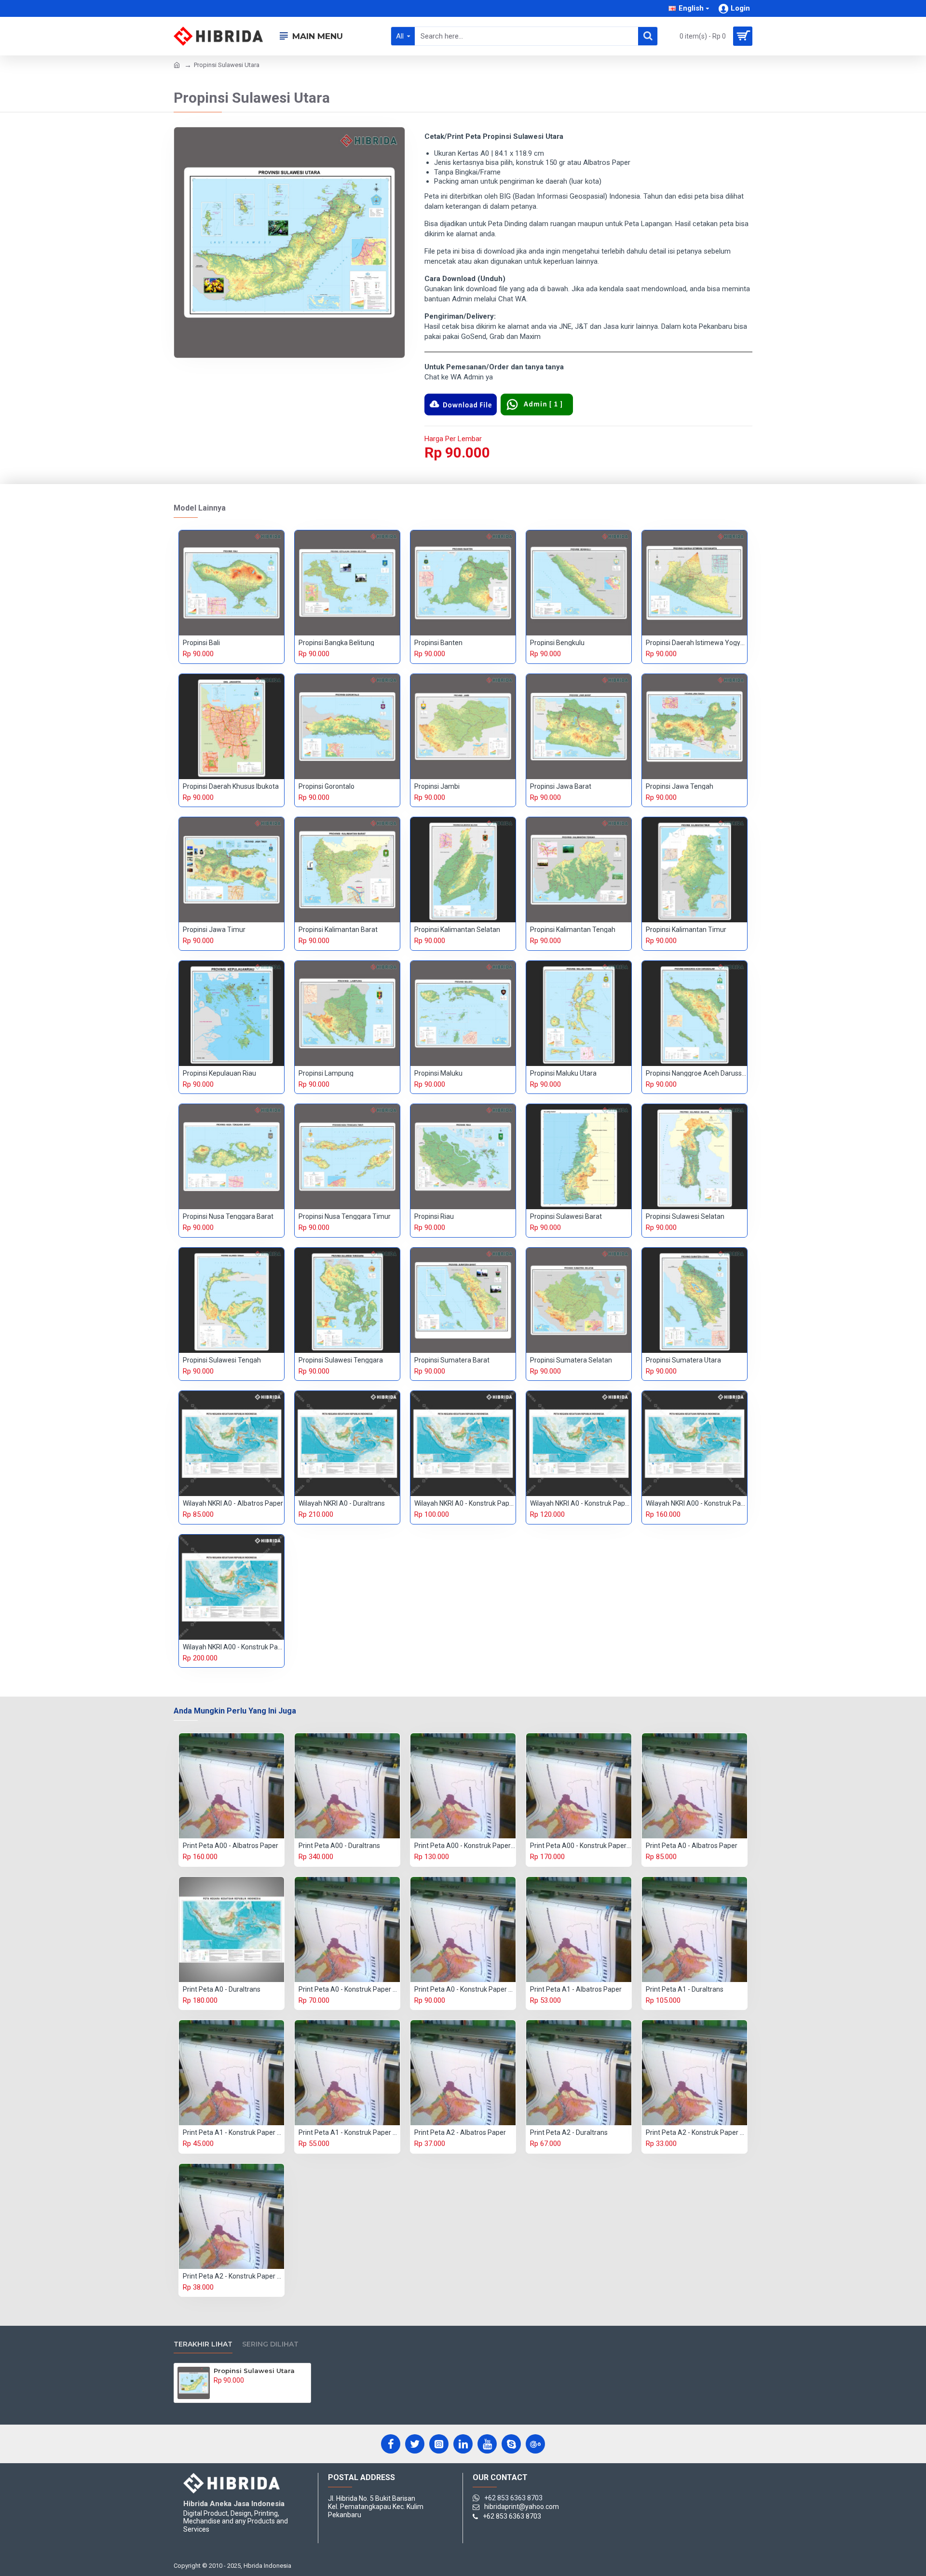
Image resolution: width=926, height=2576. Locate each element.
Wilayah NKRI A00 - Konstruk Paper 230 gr (233, 1647)
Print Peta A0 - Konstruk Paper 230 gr (465, 1989)
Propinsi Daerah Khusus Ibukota (231, 786)
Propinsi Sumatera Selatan (571, 1360)
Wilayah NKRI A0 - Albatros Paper (233, 1503)
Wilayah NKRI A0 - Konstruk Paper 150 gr (465, 1503)
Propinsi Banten (438, 643)
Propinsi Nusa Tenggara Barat (228, 1216)
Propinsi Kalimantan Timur (686, 930)
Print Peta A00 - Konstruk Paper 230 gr (581, 1846)
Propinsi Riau (434, 1216)
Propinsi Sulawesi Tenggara (341, 1360)
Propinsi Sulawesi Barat (566, 1216)
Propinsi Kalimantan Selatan (457, 930)
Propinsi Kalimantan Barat (338, 930)
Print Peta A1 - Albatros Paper (576, 1989)
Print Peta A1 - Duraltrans (685, 1989)
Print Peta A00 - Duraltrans (339, 1846)
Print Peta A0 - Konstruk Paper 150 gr (349, 1989)
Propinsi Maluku (438, 1073)
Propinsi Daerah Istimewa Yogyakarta (696, 643)
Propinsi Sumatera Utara (683, 1360)
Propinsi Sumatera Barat (452, 1360)
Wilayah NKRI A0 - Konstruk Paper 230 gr (581, 1503)
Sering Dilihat (270, 2344)
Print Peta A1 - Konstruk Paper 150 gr (233, 2132)
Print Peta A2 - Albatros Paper (460, 2132)
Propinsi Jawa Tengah (680, 786)
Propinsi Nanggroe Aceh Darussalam (696, 1073)
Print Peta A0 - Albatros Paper (692, 1846)
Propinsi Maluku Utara (563, 1073)
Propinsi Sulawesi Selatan (685, 1216)
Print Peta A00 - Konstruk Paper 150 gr (465, 1846)
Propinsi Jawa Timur (214, 930)
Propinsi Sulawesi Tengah (222, 1360)
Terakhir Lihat (203, 2344)
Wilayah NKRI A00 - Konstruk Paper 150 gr (696, 1503)
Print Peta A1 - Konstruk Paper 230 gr (349, 2132)
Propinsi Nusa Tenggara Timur (345, 1216)
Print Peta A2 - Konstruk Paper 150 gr (696, 2132)
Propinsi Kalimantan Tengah (573, 930)
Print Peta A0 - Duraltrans (222, 1989)
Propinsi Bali (201, 643)
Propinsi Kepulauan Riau (219, 1073)
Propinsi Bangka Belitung (336, 643)
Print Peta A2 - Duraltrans (569, 2132)
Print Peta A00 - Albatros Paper (231, 1846)
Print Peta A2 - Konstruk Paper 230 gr (233, 2276)
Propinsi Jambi (437, 786)
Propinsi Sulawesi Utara (254, 2371)
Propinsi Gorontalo (327, 786)
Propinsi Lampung (326, 1073)
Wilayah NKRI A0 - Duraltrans (342, 1503)
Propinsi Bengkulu (557, 643)
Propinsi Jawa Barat (561, 786)
